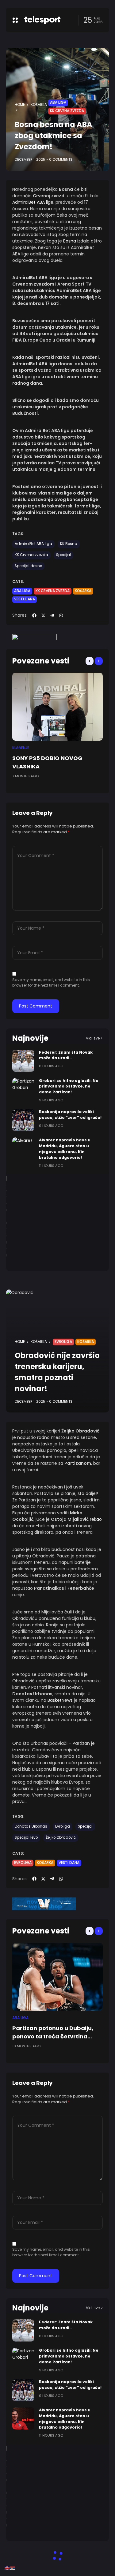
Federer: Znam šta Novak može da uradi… (66, 1055)
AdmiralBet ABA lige (33, 202)
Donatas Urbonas (31, 1826)
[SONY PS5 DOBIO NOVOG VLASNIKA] (57, 707)
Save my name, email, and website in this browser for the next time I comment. (51, 982)
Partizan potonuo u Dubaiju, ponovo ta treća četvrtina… (53, 2032)
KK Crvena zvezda (67, 111)
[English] (7, 2568)
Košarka (39, 105)
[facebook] (34, 615)
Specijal (63, 555)
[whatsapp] (61, 615)
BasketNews (60, 1700)
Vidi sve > (94, 1038)
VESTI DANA (25, 599)
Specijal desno (28, 566)
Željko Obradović (61, 1837)
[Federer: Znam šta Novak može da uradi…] (23, 1061)
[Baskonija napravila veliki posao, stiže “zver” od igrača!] (23, 1120)
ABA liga (58, 102)
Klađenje (21, 748)
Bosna (70, 241)
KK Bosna (69, 544)
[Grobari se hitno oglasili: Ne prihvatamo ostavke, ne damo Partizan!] (23, 1089)
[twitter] (43, 615)
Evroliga (63, 1342)
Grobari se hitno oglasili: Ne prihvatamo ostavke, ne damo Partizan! (69, 1086)
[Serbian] (13, 2568)
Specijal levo (26, 1837)
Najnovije (30, 1038)
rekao (96, 1519)
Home (20, 105)
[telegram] (52, 615)
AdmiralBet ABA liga (33, 544)
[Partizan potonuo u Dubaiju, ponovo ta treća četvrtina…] (57, 1977)
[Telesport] (42, 20)
